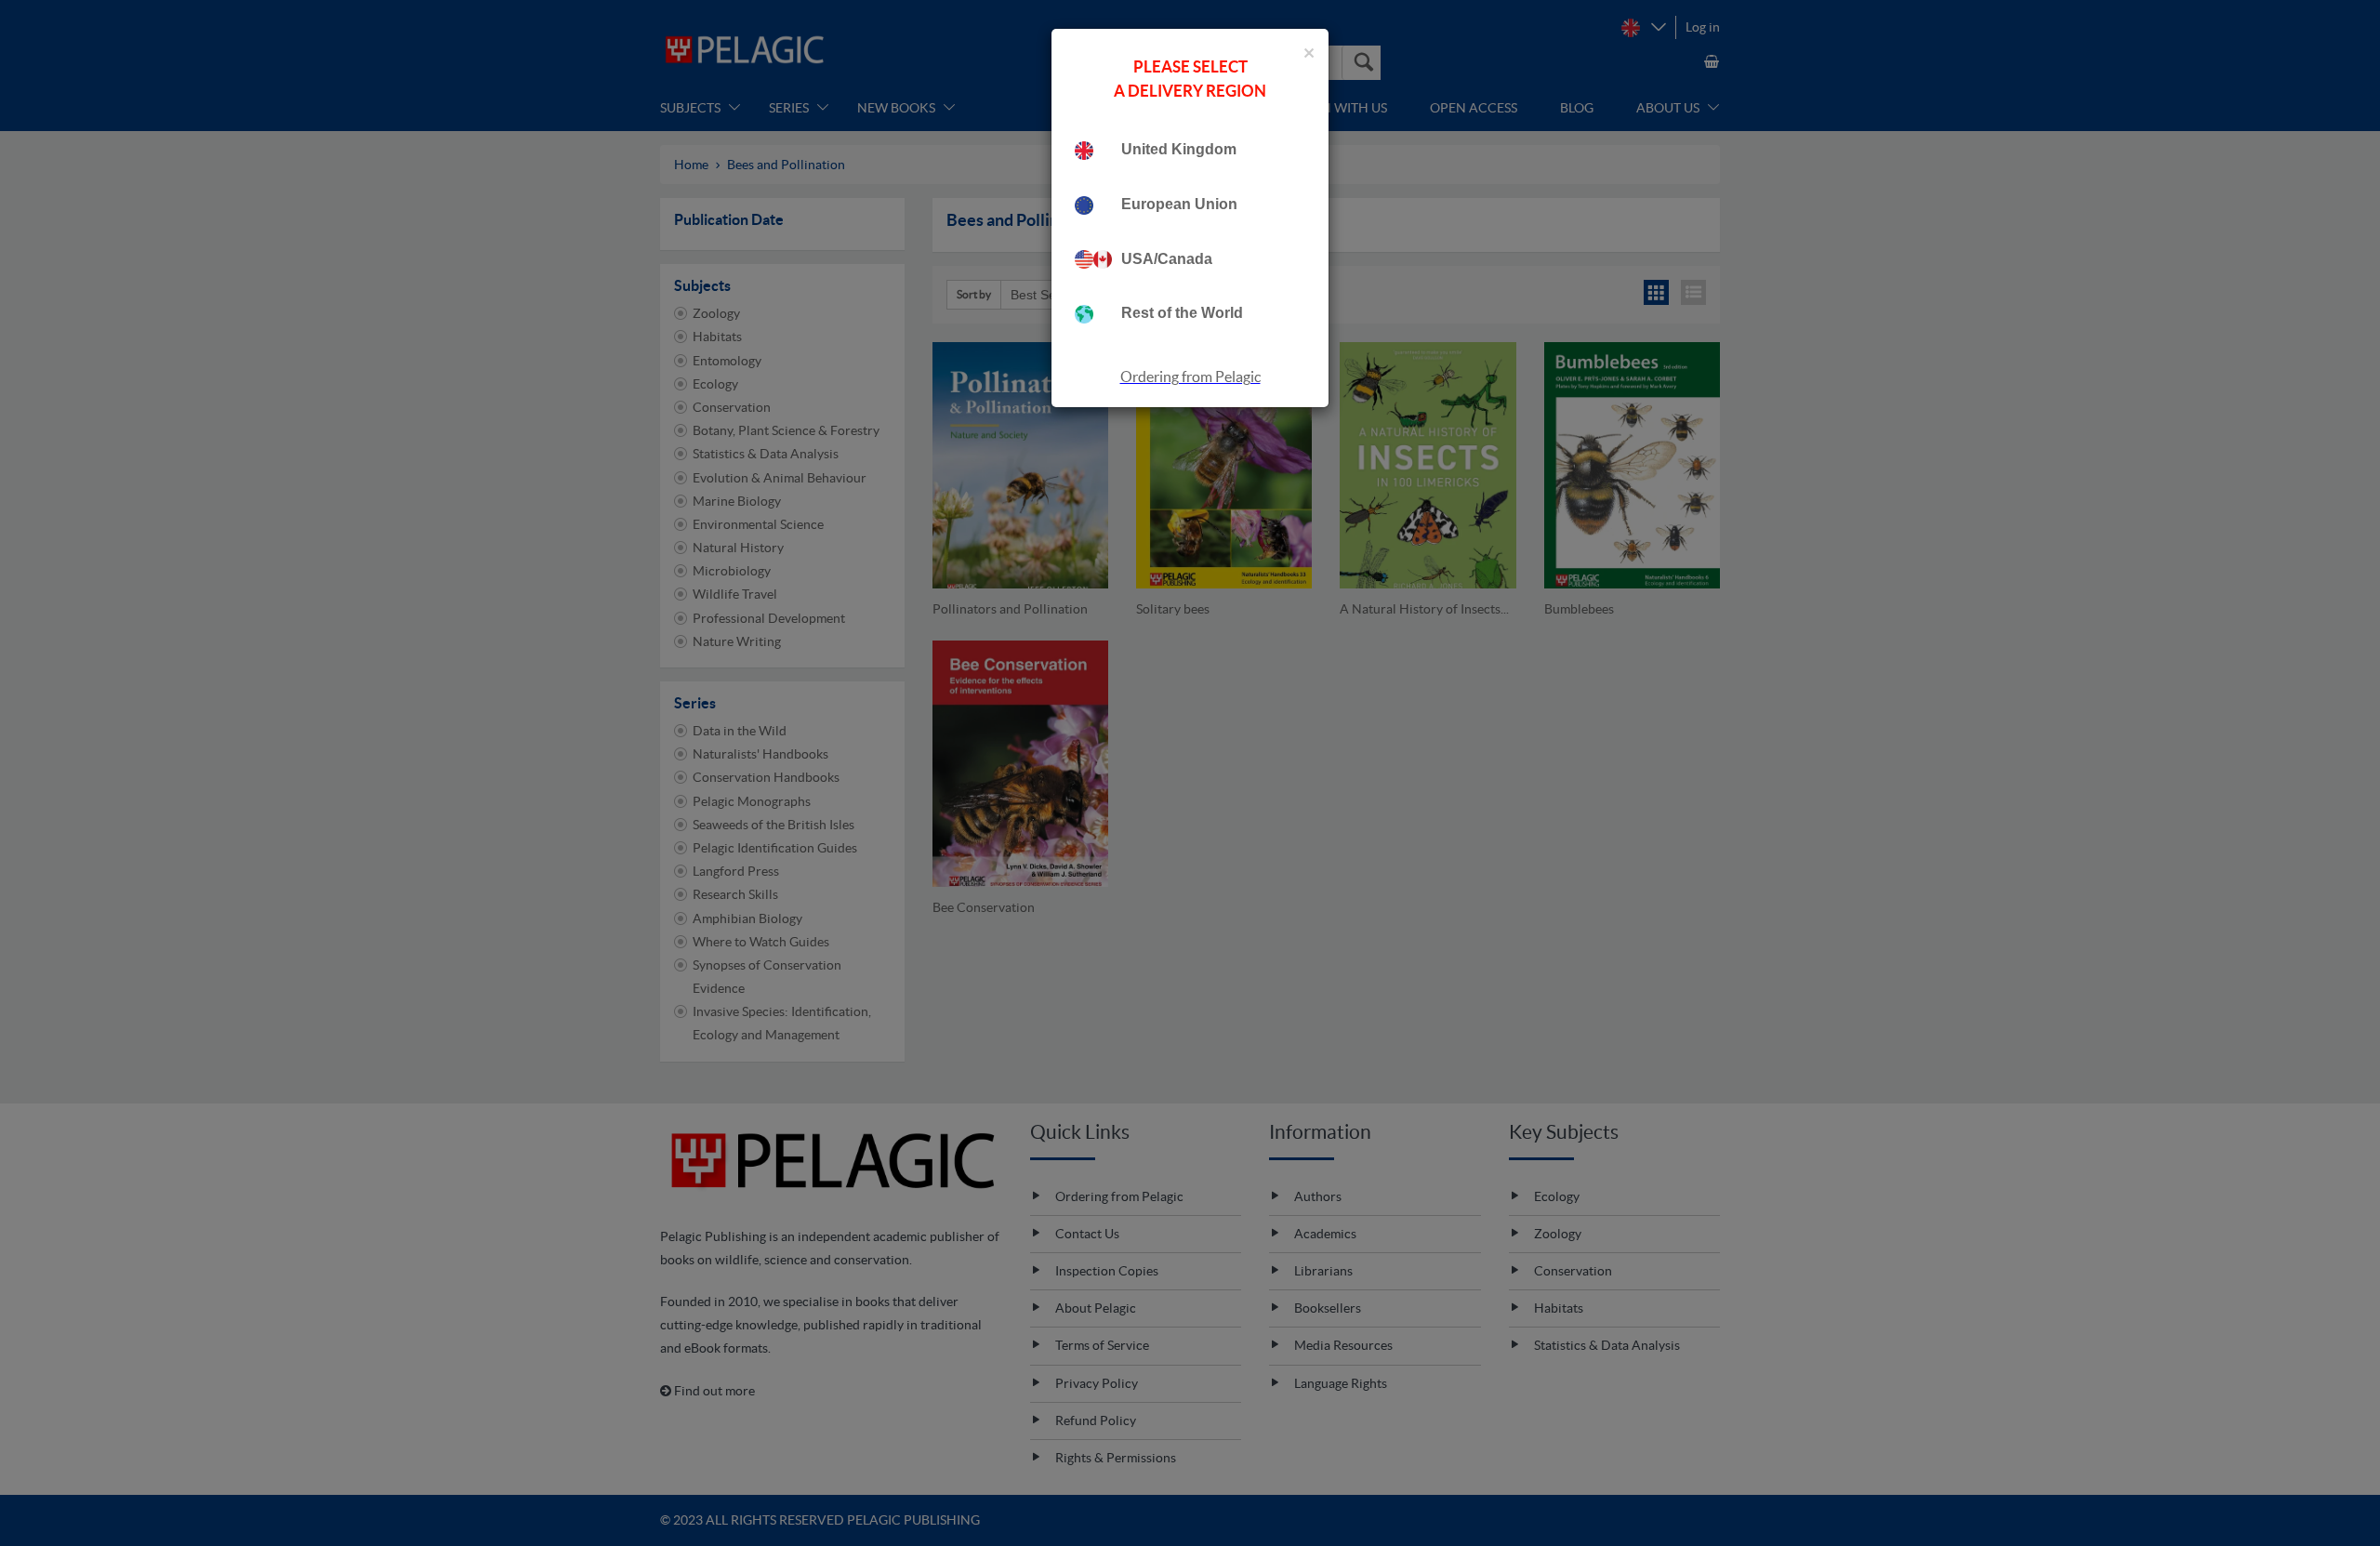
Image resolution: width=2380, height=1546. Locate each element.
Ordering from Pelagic (1190, 377)
